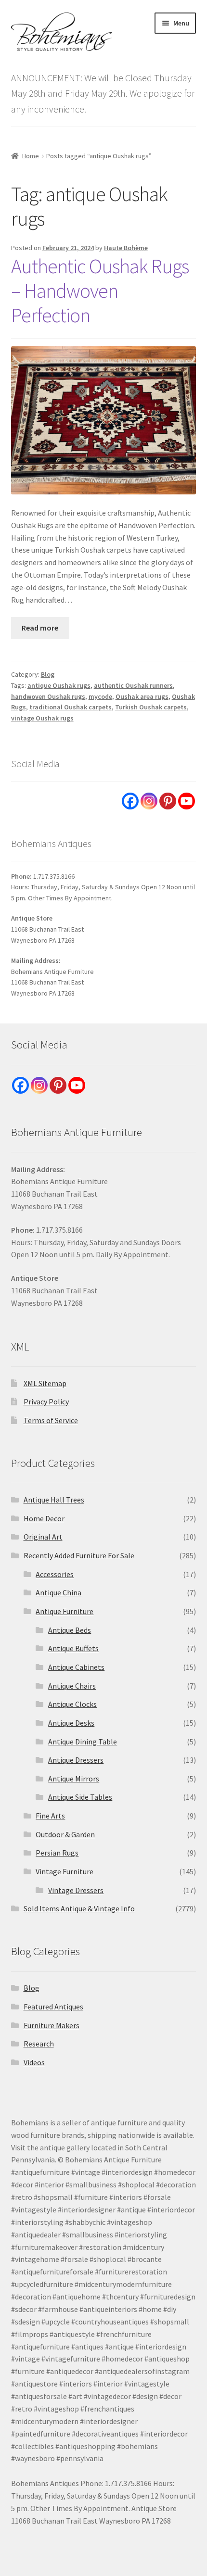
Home (31, 156)
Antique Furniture (65, 1611)
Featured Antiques (53, 2007)
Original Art (43, 1537)
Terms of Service (51, 1420)
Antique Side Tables (80, 1797)
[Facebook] (130, 801)
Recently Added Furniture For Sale (79, 1555)
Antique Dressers (76, 1760)
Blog (48, 674)
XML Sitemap (45, 1383)
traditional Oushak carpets (71, 707)
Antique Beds (70, 1630)
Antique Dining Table (83, 1742)
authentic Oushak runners (133, 685)
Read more (40, 628)
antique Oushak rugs (59, 685)
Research (39, 2044)
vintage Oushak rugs (42, 718)
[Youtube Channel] (187, 801)
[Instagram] (149, 801)
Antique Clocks (72, 1704)
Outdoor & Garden (65, 1834)
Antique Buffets (73, 1648)
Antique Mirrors (74, 1779)
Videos (34, 2062)
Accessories (55, 1574)
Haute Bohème (126, 248)
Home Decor (44, 1518)
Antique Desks (71, 1723)
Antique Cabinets (76, 1667)
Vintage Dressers (76, 1890)
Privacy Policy (46, 1402)
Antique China (58, 1592)
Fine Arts (50, 1816)
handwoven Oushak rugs (48, 696)
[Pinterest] (168, 801)
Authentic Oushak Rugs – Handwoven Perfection (100, 290)
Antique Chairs (72, 1686)
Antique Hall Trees (54, 1500)
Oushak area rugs (142, 696)
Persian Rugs (57, 1853)
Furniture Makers (52, 2025)
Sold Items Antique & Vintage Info (79, 1908)
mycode (100, 696)
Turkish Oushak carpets (151, 707)
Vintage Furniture (65, 1871)
